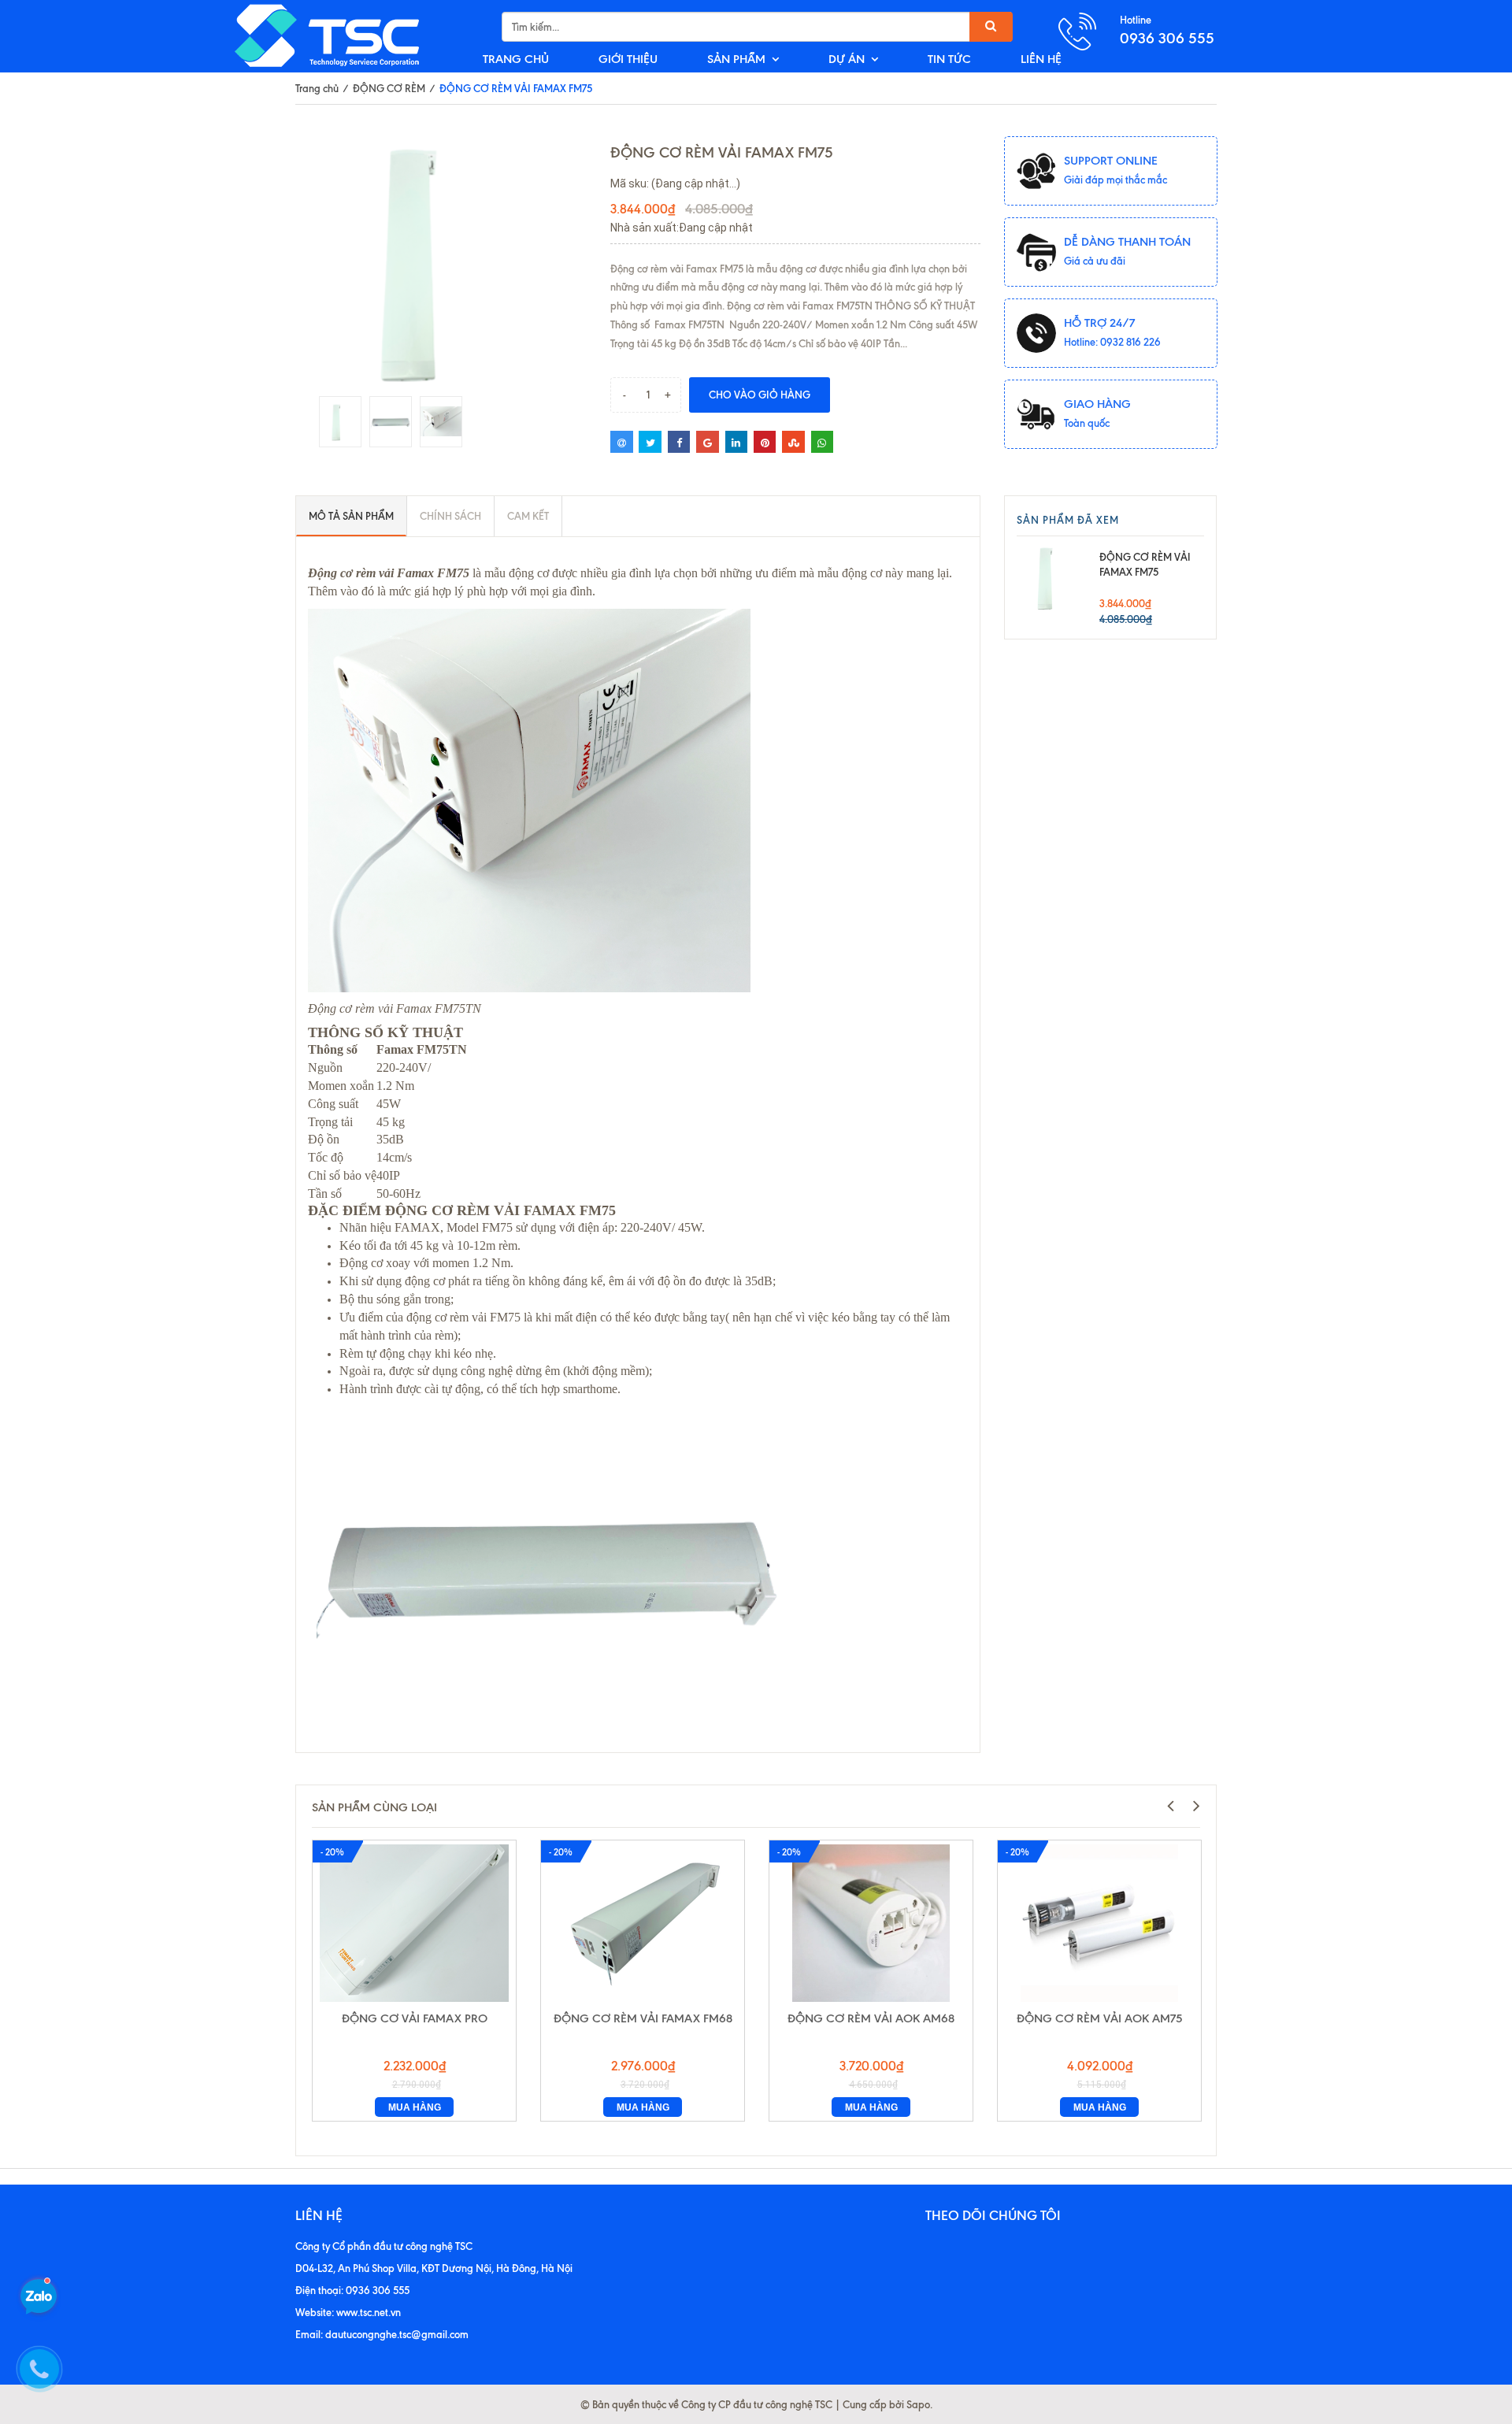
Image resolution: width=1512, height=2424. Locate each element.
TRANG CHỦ (516, 59)
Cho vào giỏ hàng (760, 395)
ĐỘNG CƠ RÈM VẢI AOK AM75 (1099, 2018)
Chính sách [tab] (450, 516)
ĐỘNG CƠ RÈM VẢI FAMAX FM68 (643, 2018)
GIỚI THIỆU (628, 59)
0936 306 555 (1167, 38)
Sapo (918, 2404)
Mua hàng (415, 2107)
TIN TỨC (949, 59)
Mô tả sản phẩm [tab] (351, 516)
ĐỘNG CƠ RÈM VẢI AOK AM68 (871, 2018)
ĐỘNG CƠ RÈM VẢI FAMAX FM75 (1145, 564)
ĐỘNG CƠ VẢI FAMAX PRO (415, 2018)
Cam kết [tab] (528, 516)
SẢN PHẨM (736, 59)
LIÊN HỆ (1041, 59)
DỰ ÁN (847, 59)
